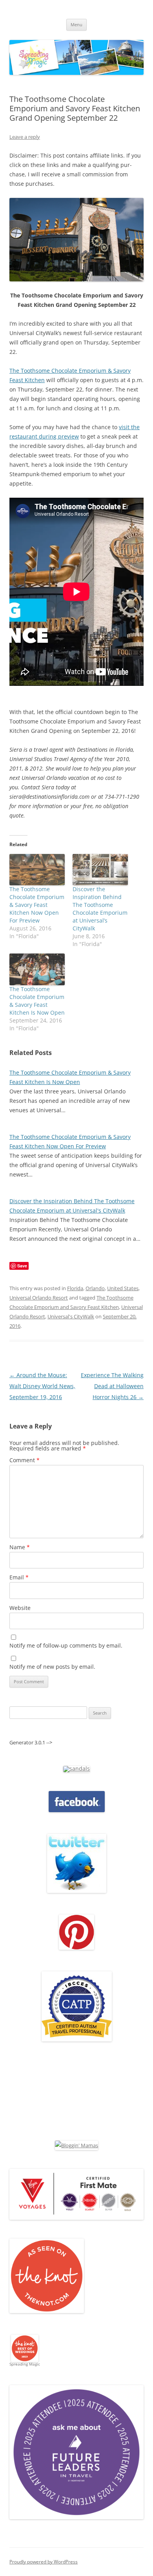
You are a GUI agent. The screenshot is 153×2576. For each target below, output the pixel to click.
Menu (76, 24)
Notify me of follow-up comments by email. (66, 1645)
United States (123, 1288)
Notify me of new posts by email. (52, 1667)
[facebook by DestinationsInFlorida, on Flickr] (77, 1810)
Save (22, 1266)
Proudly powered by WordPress (44, 2562)
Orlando (95, 1288)
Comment (25, 1460)
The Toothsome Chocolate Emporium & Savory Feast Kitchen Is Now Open (37, 1001)
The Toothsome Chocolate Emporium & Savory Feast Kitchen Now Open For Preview (37, 905)
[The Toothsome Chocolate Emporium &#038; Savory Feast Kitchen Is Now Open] (37, 969)
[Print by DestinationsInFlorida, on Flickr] (76, 1948)
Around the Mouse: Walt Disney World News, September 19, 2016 (42, 1386)
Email (19, 1577)
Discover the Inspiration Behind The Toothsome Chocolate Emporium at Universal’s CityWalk (100, 909)
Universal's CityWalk (71, 1316)
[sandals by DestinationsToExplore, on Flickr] (76, 1768)
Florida (75, 1288)
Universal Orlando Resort (39, 1298)
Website (20, 1608)
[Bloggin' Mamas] (76, 2145)
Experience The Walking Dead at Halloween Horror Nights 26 (112, 1386)
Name (20, 1547)
